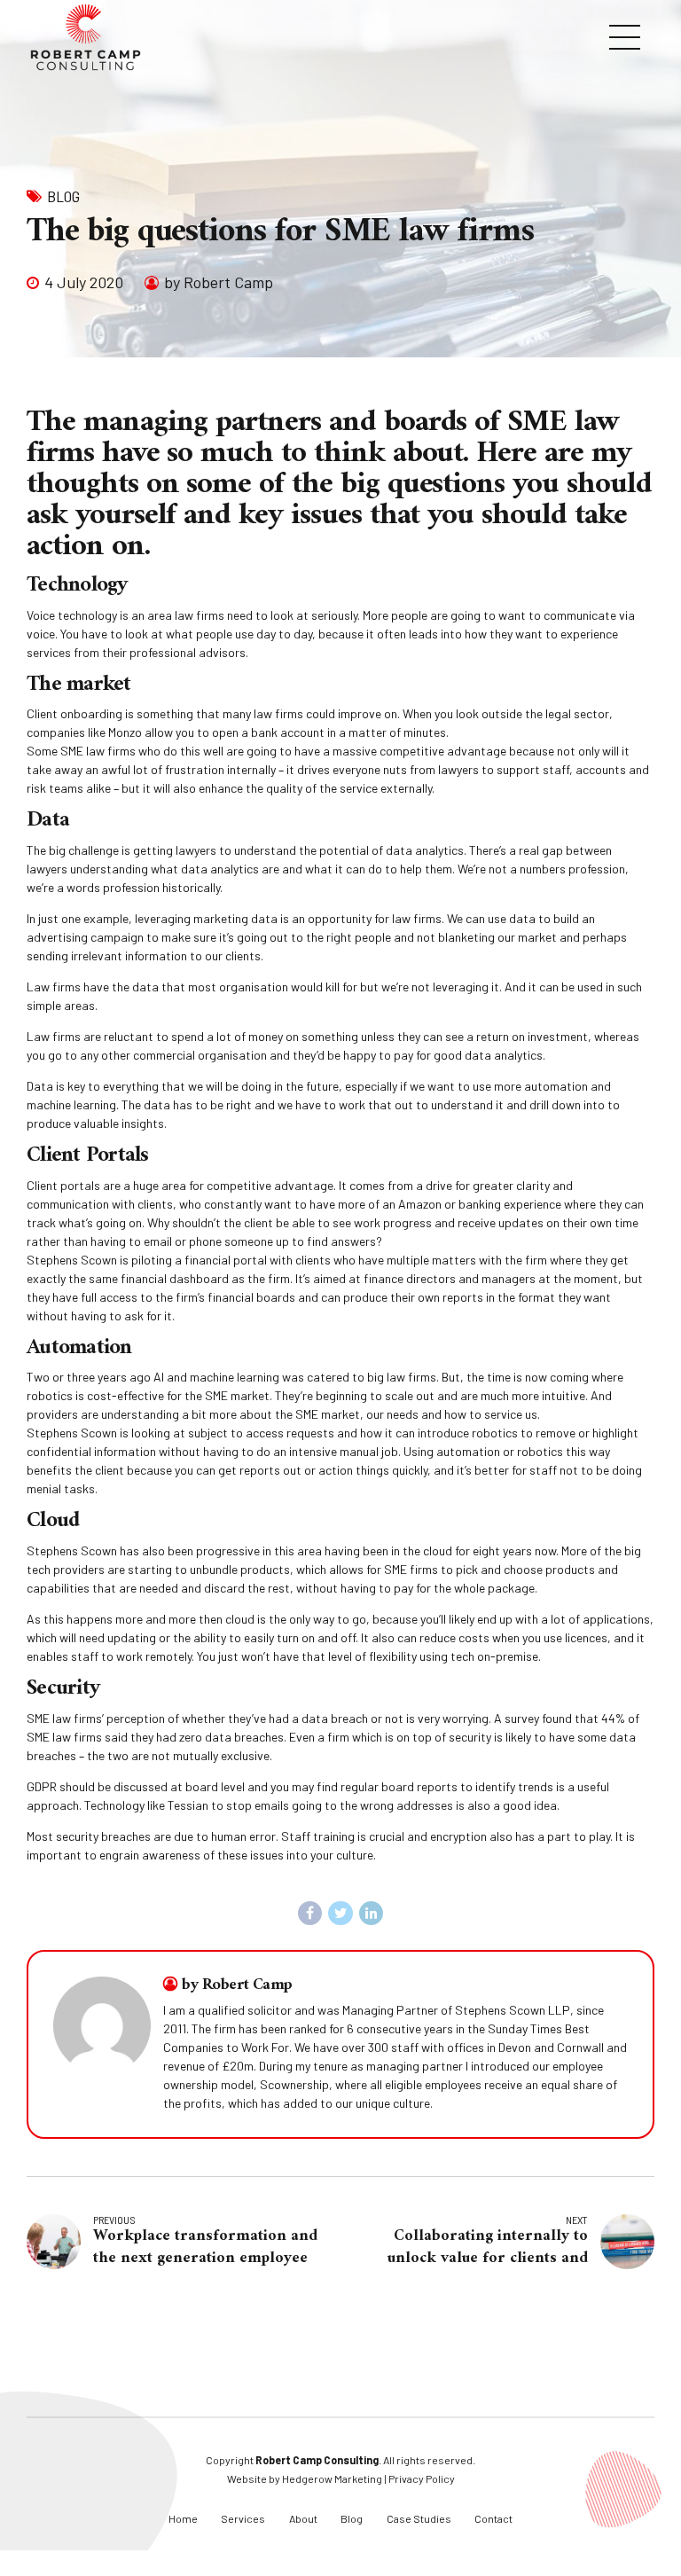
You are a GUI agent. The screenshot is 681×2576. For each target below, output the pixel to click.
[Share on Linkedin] (372, 1914)
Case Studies (419, 2518)
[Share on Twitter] (340, 1914)
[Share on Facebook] (310, 1914)
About (303, 2518)
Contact (493, 2518)
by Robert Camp (219, 282)
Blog (63, 196)
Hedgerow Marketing (332, 2478)
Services (243, 2518)
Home (183, 2518)
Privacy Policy (422, 2478)
